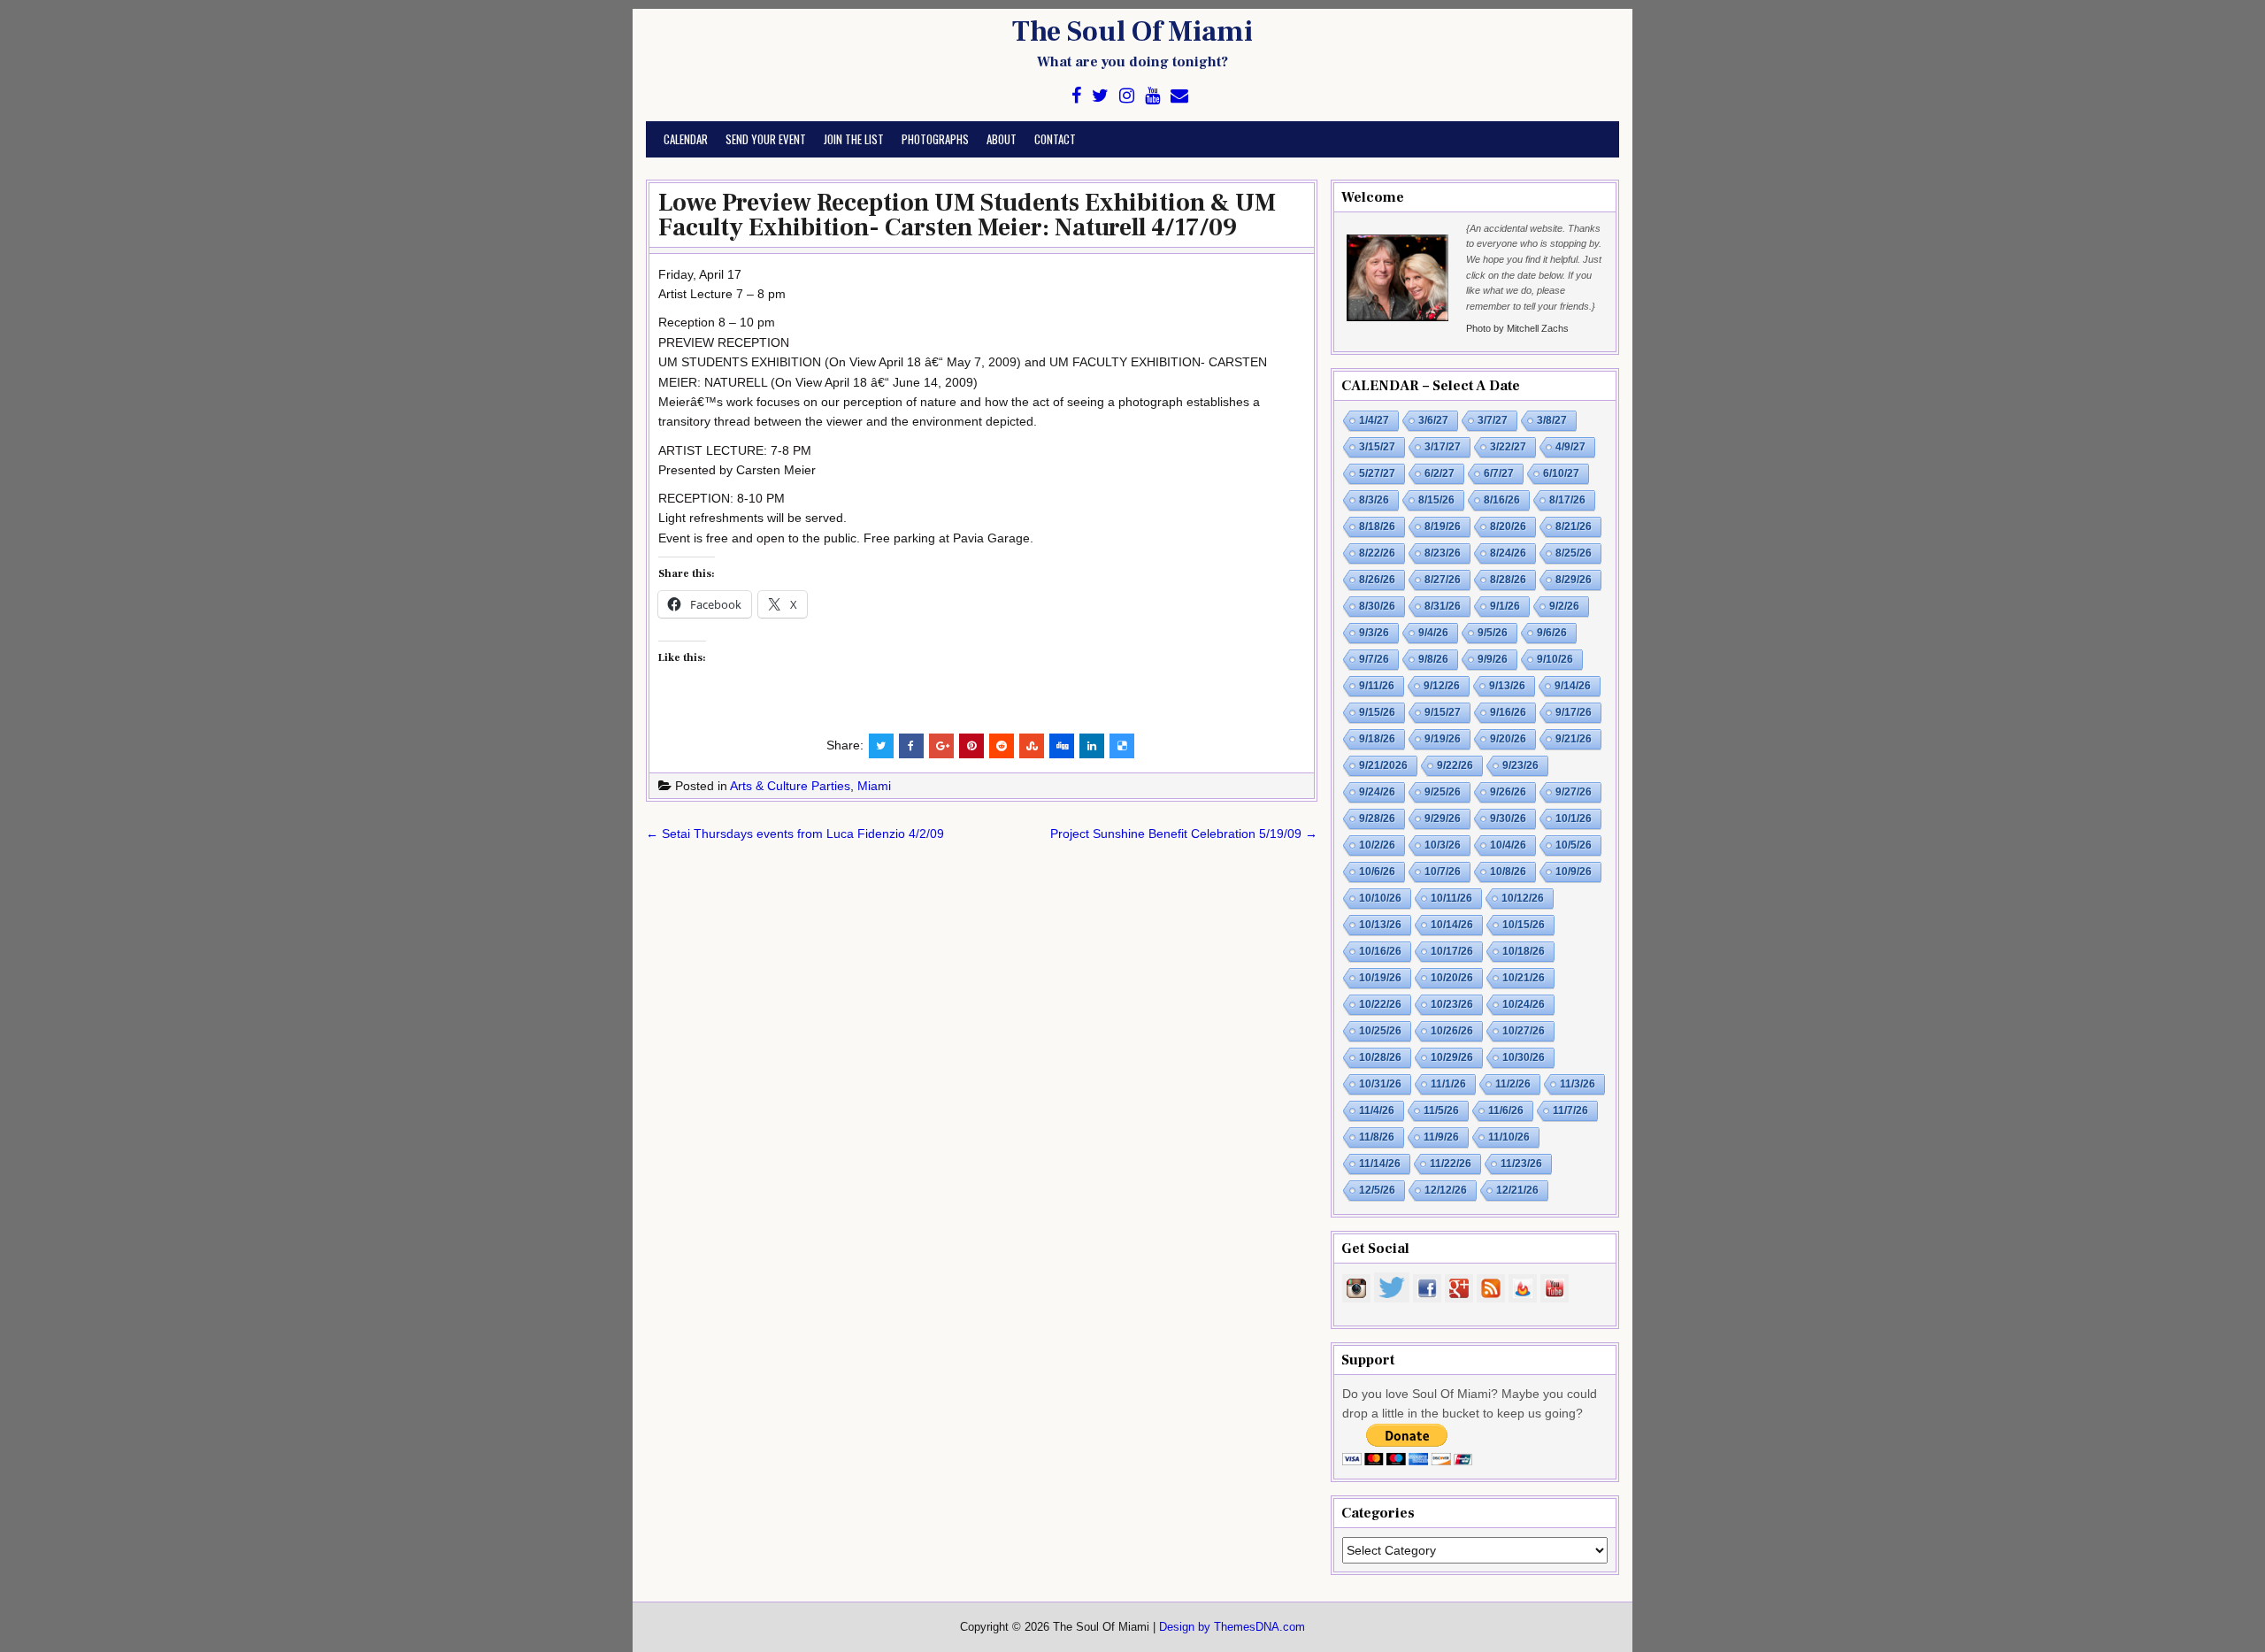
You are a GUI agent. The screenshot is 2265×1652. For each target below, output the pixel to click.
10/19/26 (1380, 978)
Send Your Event (766, 139)
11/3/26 (1578, 1084)
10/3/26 (1443, 845)
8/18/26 (1377, 526)
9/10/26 (1555, 659)
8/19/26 (1443, 526)
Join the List (854, 139)
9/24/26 (1377, 792)
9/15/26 (1377, 712)
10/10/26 (1380, 898)
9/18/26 (1377, 739)
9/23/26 (1520, 765)
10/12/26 (1523, 898)
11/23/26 (1521, 1164)
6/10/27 (1561, 473)
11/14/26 (1380, 1164)
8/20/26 (1508, 526)
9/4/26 (1433, 633)
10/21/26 (1524, 978)
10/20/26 (1452, 978)
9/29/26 (1443, 818)
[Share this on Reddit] (1002, 746)
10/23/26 (1452, 1004)
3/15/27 (1377, 447)
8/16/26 (1502, 500)
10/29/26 (1452, 1057)
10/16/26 (1380, 951)
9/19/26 (1443, 739)
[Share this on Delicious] (1122, 746)
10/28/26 (1380, 1057)
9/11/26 (1377, 686)
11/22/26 (1451, 1164)
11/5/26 (1441, 1110)
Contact (1055, 139)
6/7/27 (1499, 473)
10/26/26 (1452, 1031)
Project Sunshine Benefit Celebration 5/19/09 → (1184, 834)
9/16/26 (1508, 712)
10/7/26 (1443, 872)
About (1002, 139)
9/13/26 (1507, 686)
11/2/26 (1513, 1084)
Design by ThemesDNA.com (1232, 1627)
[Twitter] (1100, 96)
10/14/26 (1452, 925)
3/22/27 (1508, 447)
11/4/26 (1377, 1110)
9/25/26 (1443, 792)
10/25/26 (1380, 1031)
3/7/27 (1493, 420)
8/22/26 (1377, 553)
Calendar (686, 139)
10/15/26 (1524, 925)
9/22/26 (1455, 765)
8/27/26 (1443, 580)
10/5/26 (1574, 845)
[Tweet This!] (881, 746)
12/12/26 (1446, 1190)
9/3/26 (1374, 633)
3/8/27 (1552, 420)
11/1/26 (1448, 1084)
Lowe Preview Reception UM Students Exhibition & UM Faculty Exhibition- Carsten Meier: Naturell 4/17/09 (967, 215)
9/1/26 (1505, 606)
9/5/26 (1493, 633)
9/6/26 (1552, 633)
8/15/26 (1436, 500)
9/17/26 (1574, 712)
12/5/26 (1377, 1190)
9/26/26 (1508, 792)
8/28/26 (1508, 580)
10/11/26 (1451, 898)
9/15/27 (1443, 712)
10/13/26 (1380, 925)
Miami (874, 786)
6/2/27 (1440, 473)
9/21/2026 (1383, 765)
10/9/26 (1574, 872)
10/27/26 (1524, 1031)
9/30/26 (1508, 818)
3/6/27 (1433, 420)
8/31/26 (1443, 606)
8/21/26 (1574, 526)
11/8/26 (1377, 1137)
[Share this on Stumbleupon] (1032, 746)
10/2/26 (1377, 845)
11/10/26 (1509, 1137)
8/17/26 (1567, 500)
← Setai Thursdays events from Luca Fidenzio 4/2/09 (795, 834)
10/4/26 (1508, 845)
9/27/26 (1574, 792)
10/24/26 (1524, 1004)
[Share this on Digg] (1062, 746)
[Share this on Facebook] (911, 746)
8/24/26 (1508, 553)
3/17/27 (1443, 447)
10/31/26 (1380, 1084)
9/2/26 (1564, 606)
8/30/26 (1377, 606)
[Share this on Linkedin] (1092, 746)
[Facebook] (1076, 96)
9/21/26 (1574, 739)
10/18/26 (1524, 951)
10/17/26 (1452, 951)
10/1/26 (1574, 818)
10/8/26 (1508, 872)
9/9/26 (1493, 659)
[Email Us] (1179, 96)
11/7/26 (1570, 1110)
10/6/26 (1377, 872)
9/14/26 (1573, 686)
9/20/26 (1508, 739)
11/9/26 (1441, 1137)
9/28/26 (1377, 818)
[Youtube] (1152, 96)
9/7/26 (1374, 659)
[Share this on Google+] (941, 746)
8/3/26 (1374, 500)
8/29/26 (1574, 580)
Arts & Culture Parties (790, 786)
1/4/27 (1374, 420)
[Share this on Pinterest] (971, 746)
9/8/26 (1433, 659)
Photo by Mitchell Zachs (1517, 328)
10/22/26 (1380, 1004)
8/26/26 (1377, 580)
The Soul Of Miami (1132, 32)
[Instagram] (1127, 96)
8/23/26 (1443, 553)
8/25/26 (1574, 553)
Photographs (935, 139)
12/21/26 (1517, 1190)
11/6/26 (1506, 1110)
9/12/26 (1442, 686)
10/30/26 (1524, 1057)
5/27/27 (1377, 473)
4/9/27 (1570, 447)
